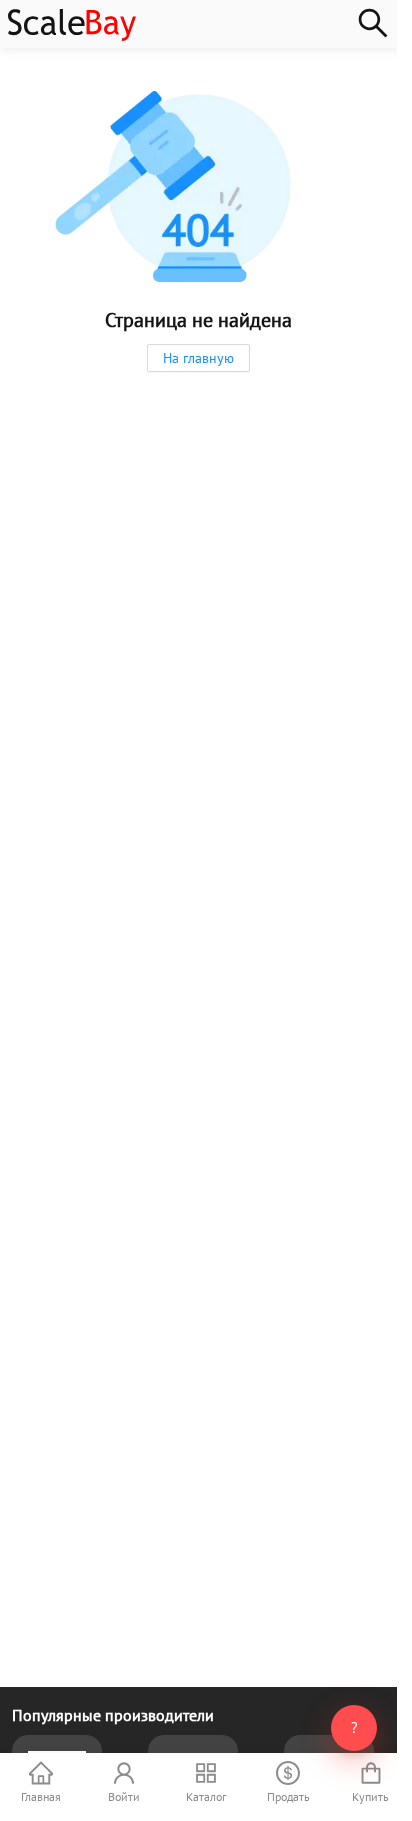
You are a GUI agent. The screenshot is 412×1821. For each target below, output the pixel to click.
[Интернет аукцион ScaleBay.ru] (72, 36)
